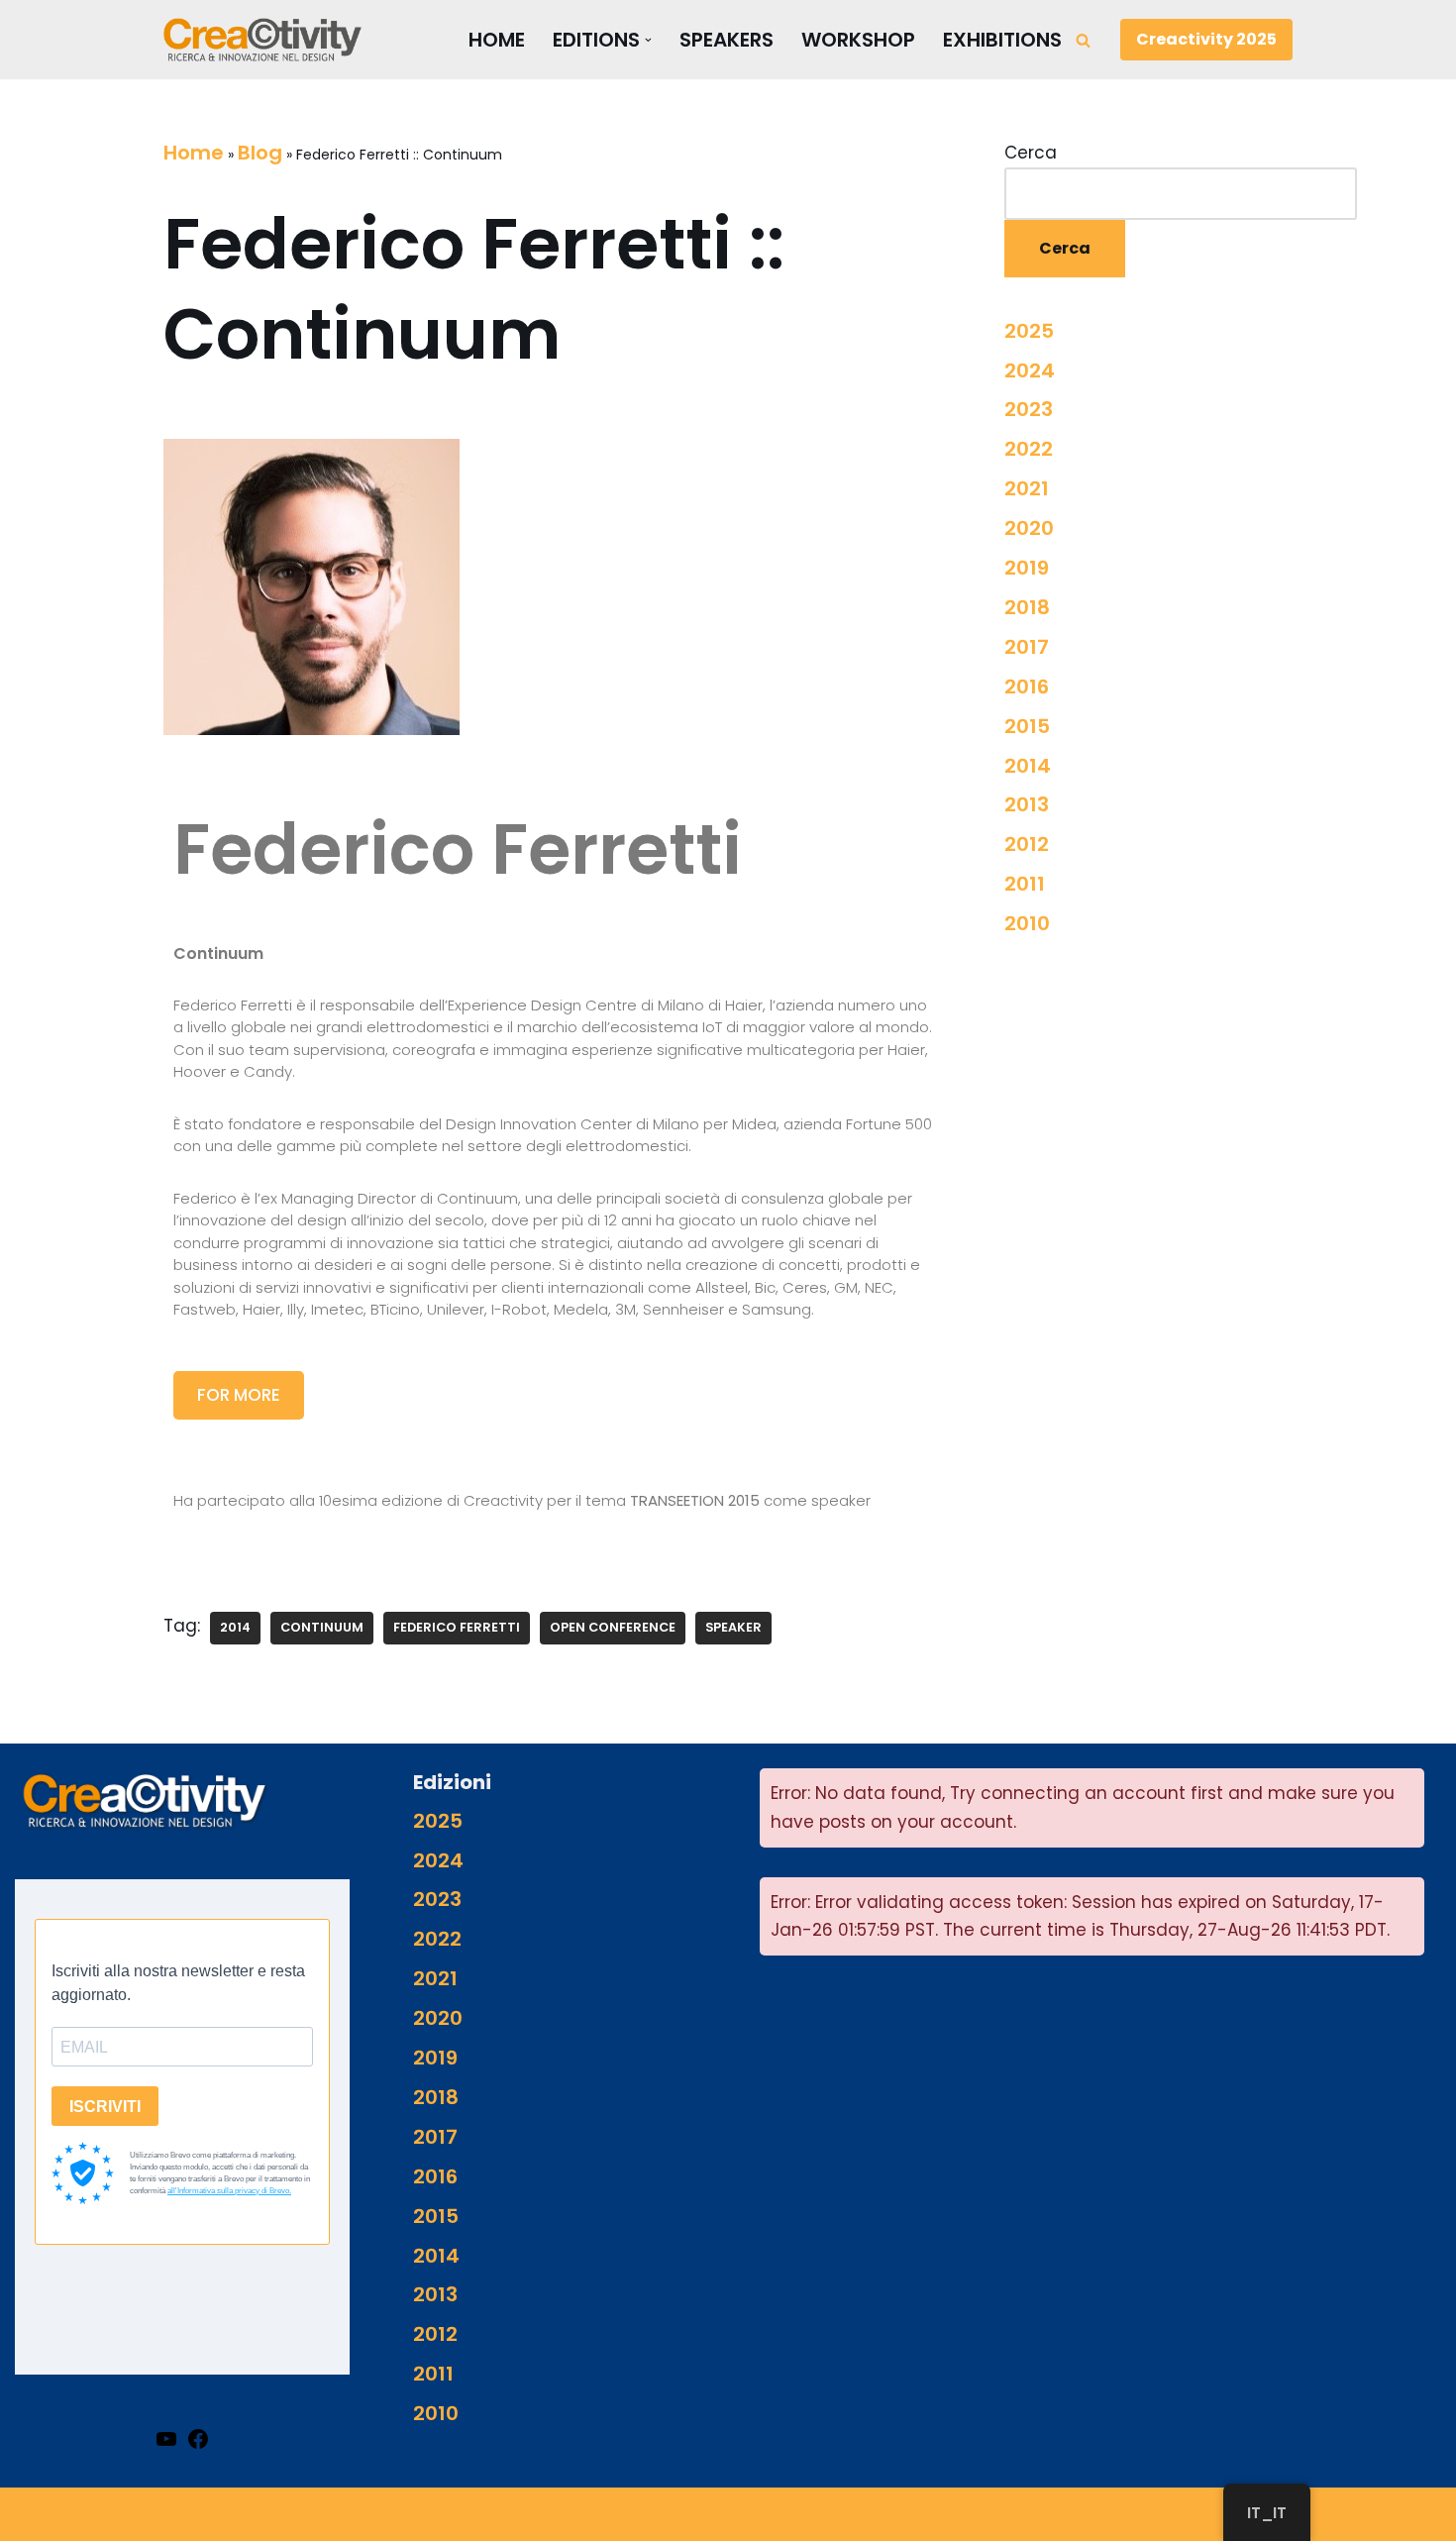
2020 (1029, 528)
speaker (733, 1627)
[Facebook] (198, 2438)
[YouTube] (166, 2438)
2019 (1027, 568)
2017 (1027, 647)
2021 (1027, 488)
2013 (1027, 804)
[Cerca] (1083, 40)
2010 (1027, 923)
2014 (235, 1627)
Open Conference (613, 1627)
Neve (189, 2513)
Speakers (727, 40)
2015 (1027, 726)
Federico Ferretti (457, 1627)
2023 (1029, 409)
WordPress (389, 2513)
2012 (1027, 844)
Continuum (322, 1627)
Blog (260, 153)
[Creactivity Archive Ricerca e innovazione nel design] (262, 40)
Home (497, 40)
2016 (1027, 687)
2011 (1025, 884)
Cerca (1031, 153)
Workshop (858, 40)
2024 (1030, 371)
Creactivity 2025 (1206, 39)
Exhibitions (1002, 40)
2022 (1029, 449)
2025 (1029, 331)
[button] (648, 40)
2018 (1027, 607)
